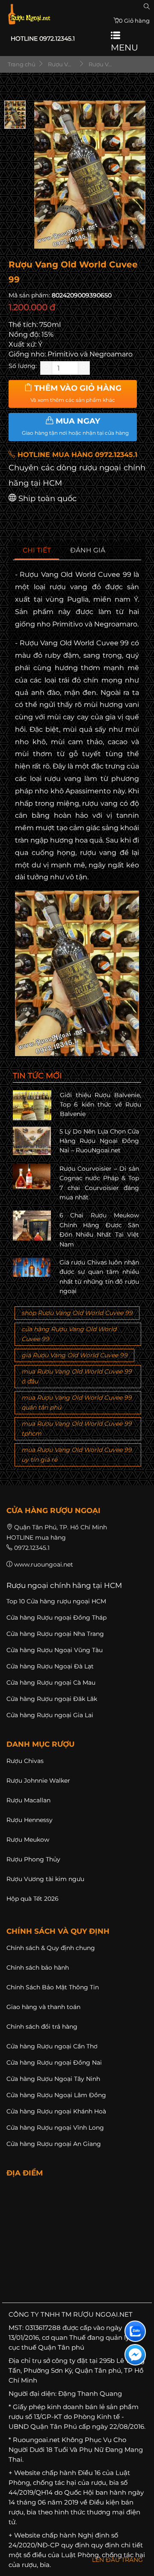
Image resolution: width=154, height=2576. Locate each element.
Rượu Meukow (28, 1840)
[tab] (37, 551)
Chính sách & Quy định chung (51, 1948)
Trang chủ (21, 64)
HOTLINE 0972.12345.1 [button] (43, 39)
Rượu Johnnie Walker (38, 1781)
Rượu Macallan (28, 1800)
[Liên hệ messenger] (135, 2355)
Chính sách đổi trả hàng (42, 2027)
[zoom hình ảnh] (134, 239)
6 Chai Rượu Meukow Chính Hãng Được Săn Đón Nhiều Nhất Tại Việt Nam (99, 1230)
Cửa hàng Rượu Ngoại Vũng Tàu (55, 1650)
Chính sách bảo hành (38, 1968)
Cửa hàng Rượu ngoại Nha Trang (55, 1634)
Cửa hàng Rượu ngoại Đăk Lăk (52, 1699)
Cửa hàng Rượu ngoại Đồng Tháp (56, 1617)
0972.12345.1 (32, 1548)
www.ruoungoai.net (44, 1564)
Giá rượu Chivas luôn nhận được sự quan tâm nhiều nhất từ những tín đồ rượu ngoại (99, 1277)
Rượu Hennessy (30, 1820)
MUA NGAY (75, 426)
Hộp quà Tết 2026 (33, 1899)
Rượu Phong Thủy (33, 1859)
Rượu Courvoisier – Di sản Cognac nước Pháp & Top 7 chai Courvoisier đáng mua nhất (99, 1183)
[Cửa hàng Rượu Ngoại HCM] (29, 14)
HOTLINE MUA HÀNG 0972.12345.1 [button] (76, 455)
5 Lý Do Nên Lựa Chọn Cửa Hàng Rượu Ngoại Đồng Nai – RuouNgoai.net (99, 1141)
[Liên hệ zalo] (135, 2331)
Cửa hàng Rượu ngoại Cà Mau (51, 1683)
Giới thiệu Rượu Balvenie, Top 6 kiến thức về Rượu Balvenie (101, 1105)
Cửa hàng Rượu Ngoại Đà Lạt (50, 1666)
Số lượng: (23, 366)
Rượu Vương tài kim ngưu (45, 1879)
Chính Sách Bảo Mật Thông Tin (53, 1987)
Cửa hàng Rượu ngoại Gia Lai (50, 1715)
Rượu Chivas (25, 1761)
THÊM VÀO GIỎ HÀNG (76, 393)
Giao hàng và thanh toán (43, 2007)
